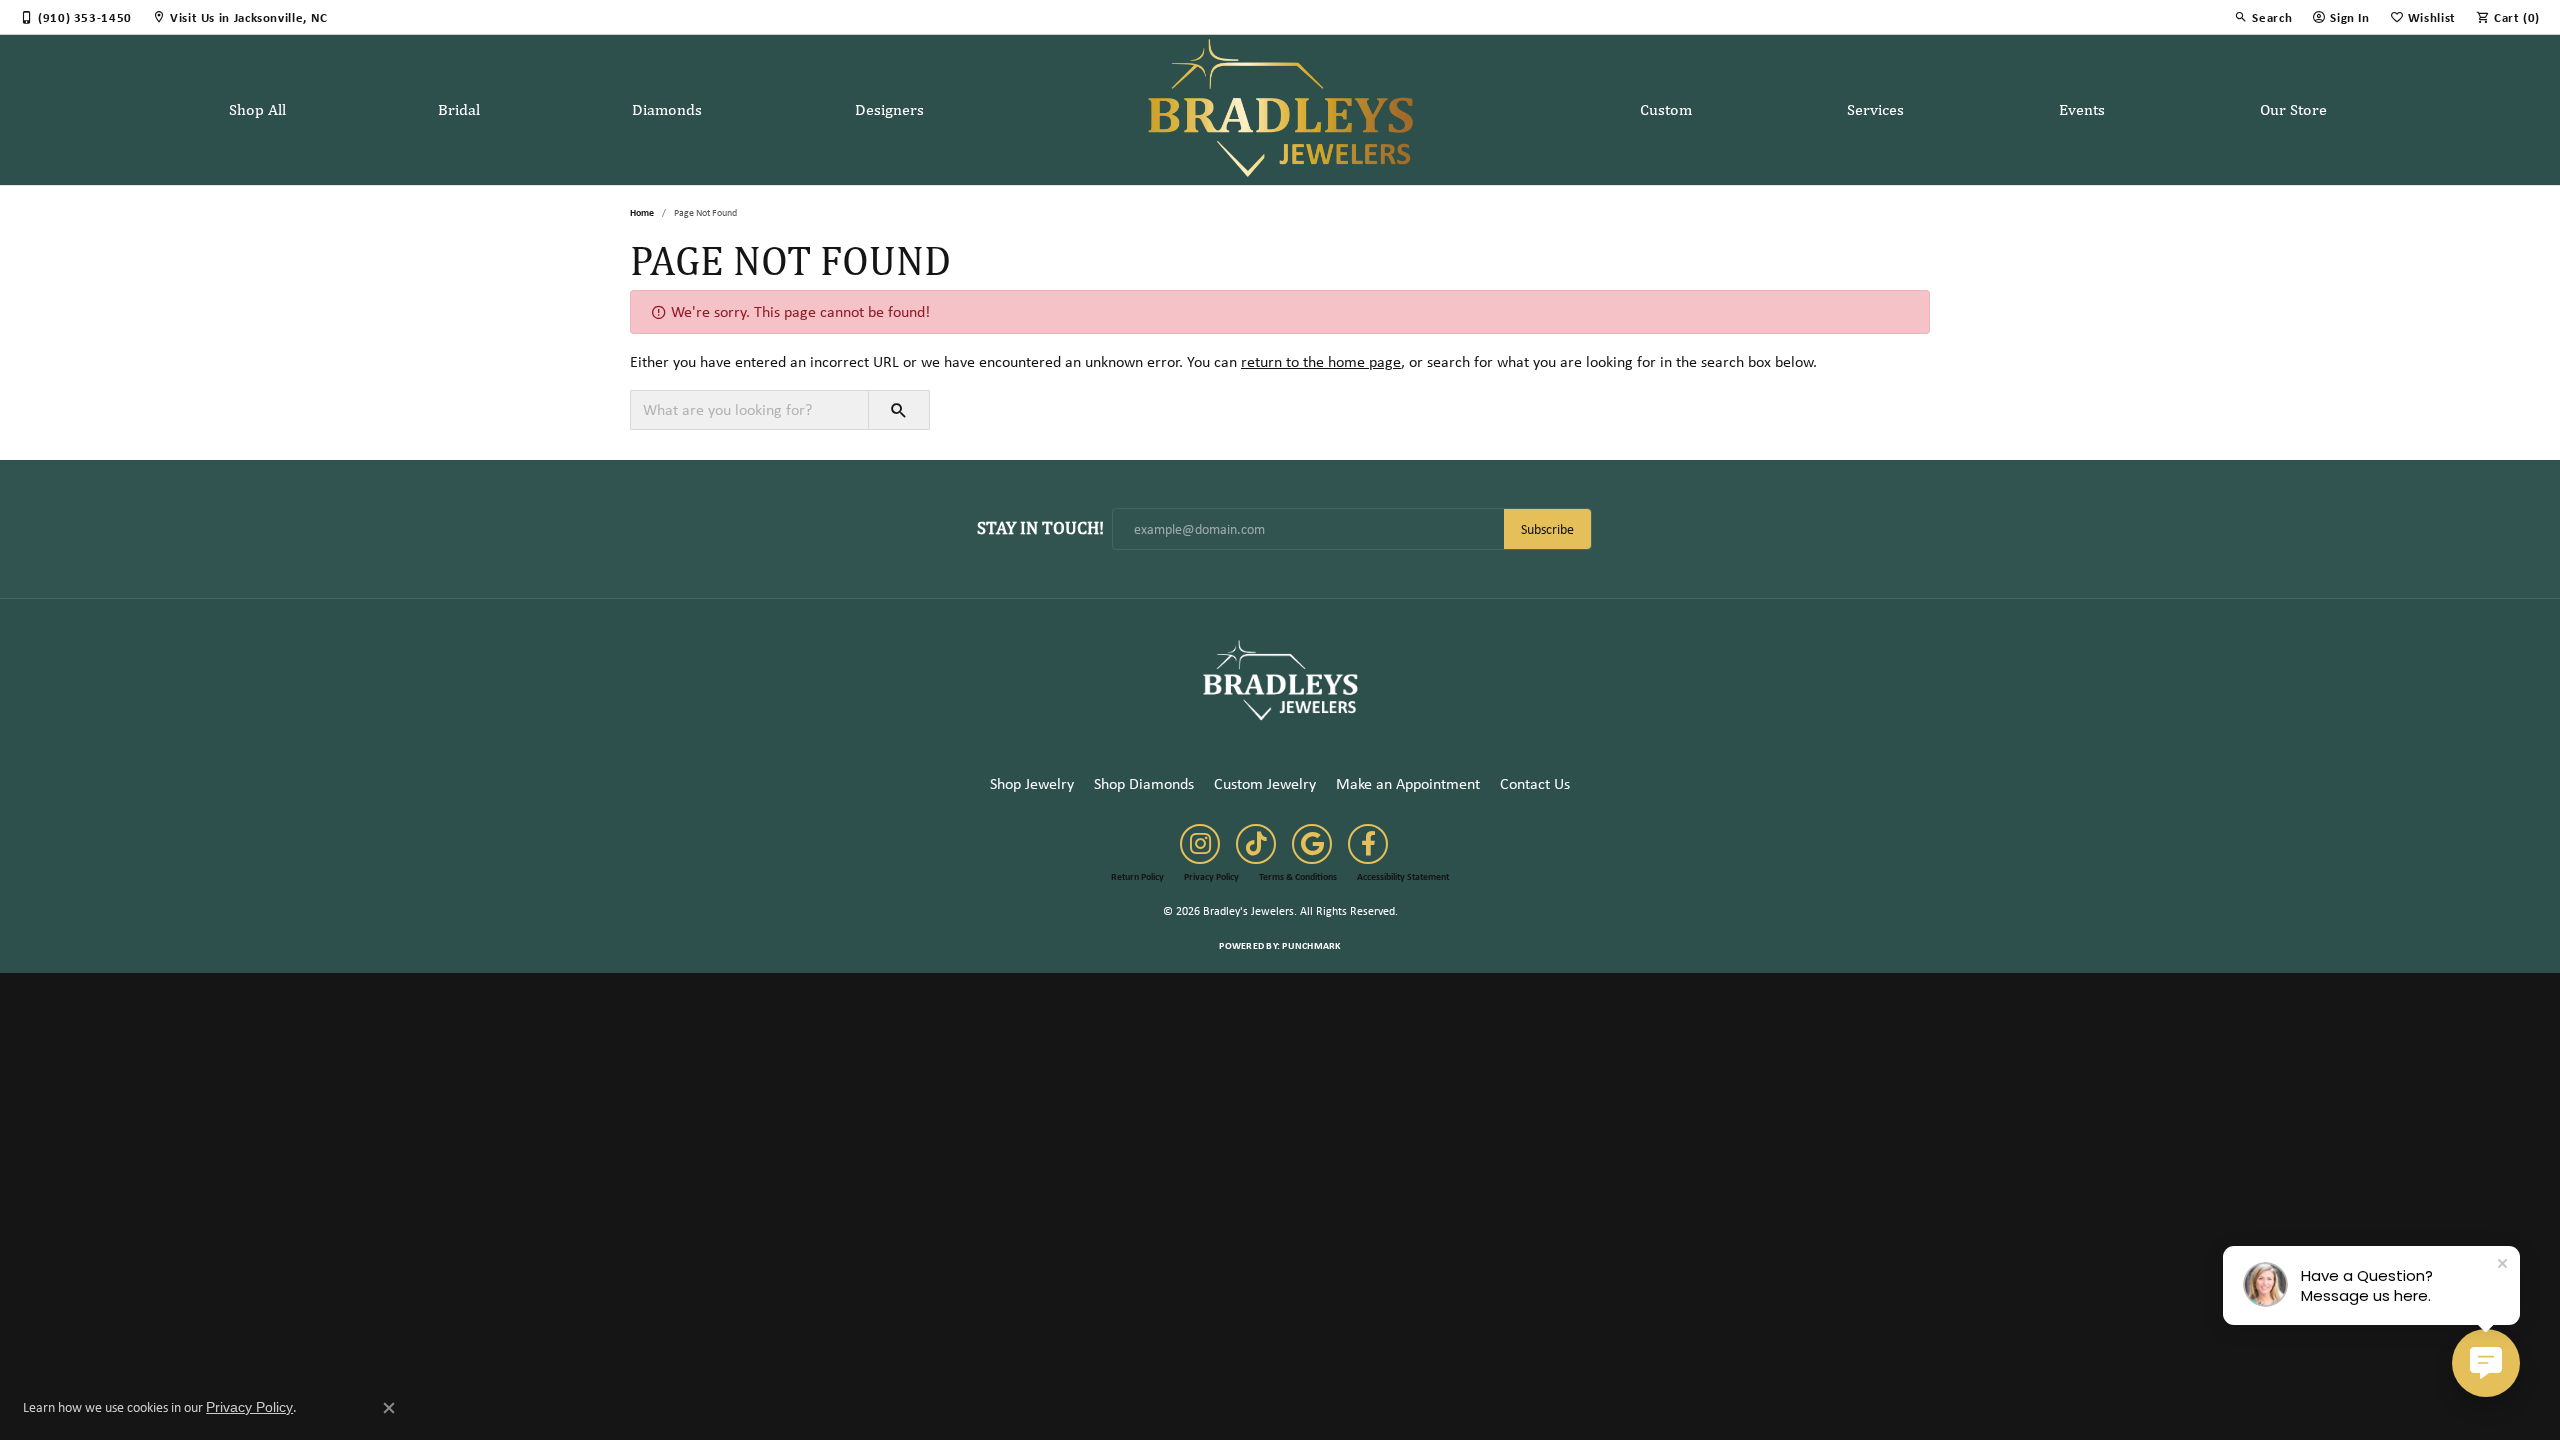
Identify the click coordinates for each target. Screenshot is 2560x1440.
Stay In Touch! (1040, 527)
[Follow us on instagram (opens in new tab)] (1200, 844)
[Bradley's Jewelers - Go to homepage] (1280, 679)
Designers (889, 109)
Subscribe (1547, 529)
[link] (76, 17)
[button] (2263, 17)
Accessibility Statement (1403, 877)
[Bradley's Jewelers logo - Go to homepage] (1280, 110)
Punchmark (1311, 945)
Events (2082, 109)
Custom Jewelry (1265, 783)
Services (1875, 109)
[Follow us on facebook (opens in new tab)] (1368, 844)
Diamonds (667, 109)
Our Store (2293, 109)
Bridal (459, 109)
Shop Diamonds (1144, 783)
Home (642, 212)
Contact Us (1535, 783)
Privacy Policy (1211, 877)
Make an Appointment (1408, 783)
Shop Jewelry (1032, 783)
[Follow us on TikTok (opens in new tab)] (1256, 844)
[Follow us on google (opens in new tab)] (1312, 844)
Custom (1666, 109)
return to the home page (1321, 361)
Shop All (257, 109)
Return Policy (1137, 877)
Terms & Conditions (1298, 877)
